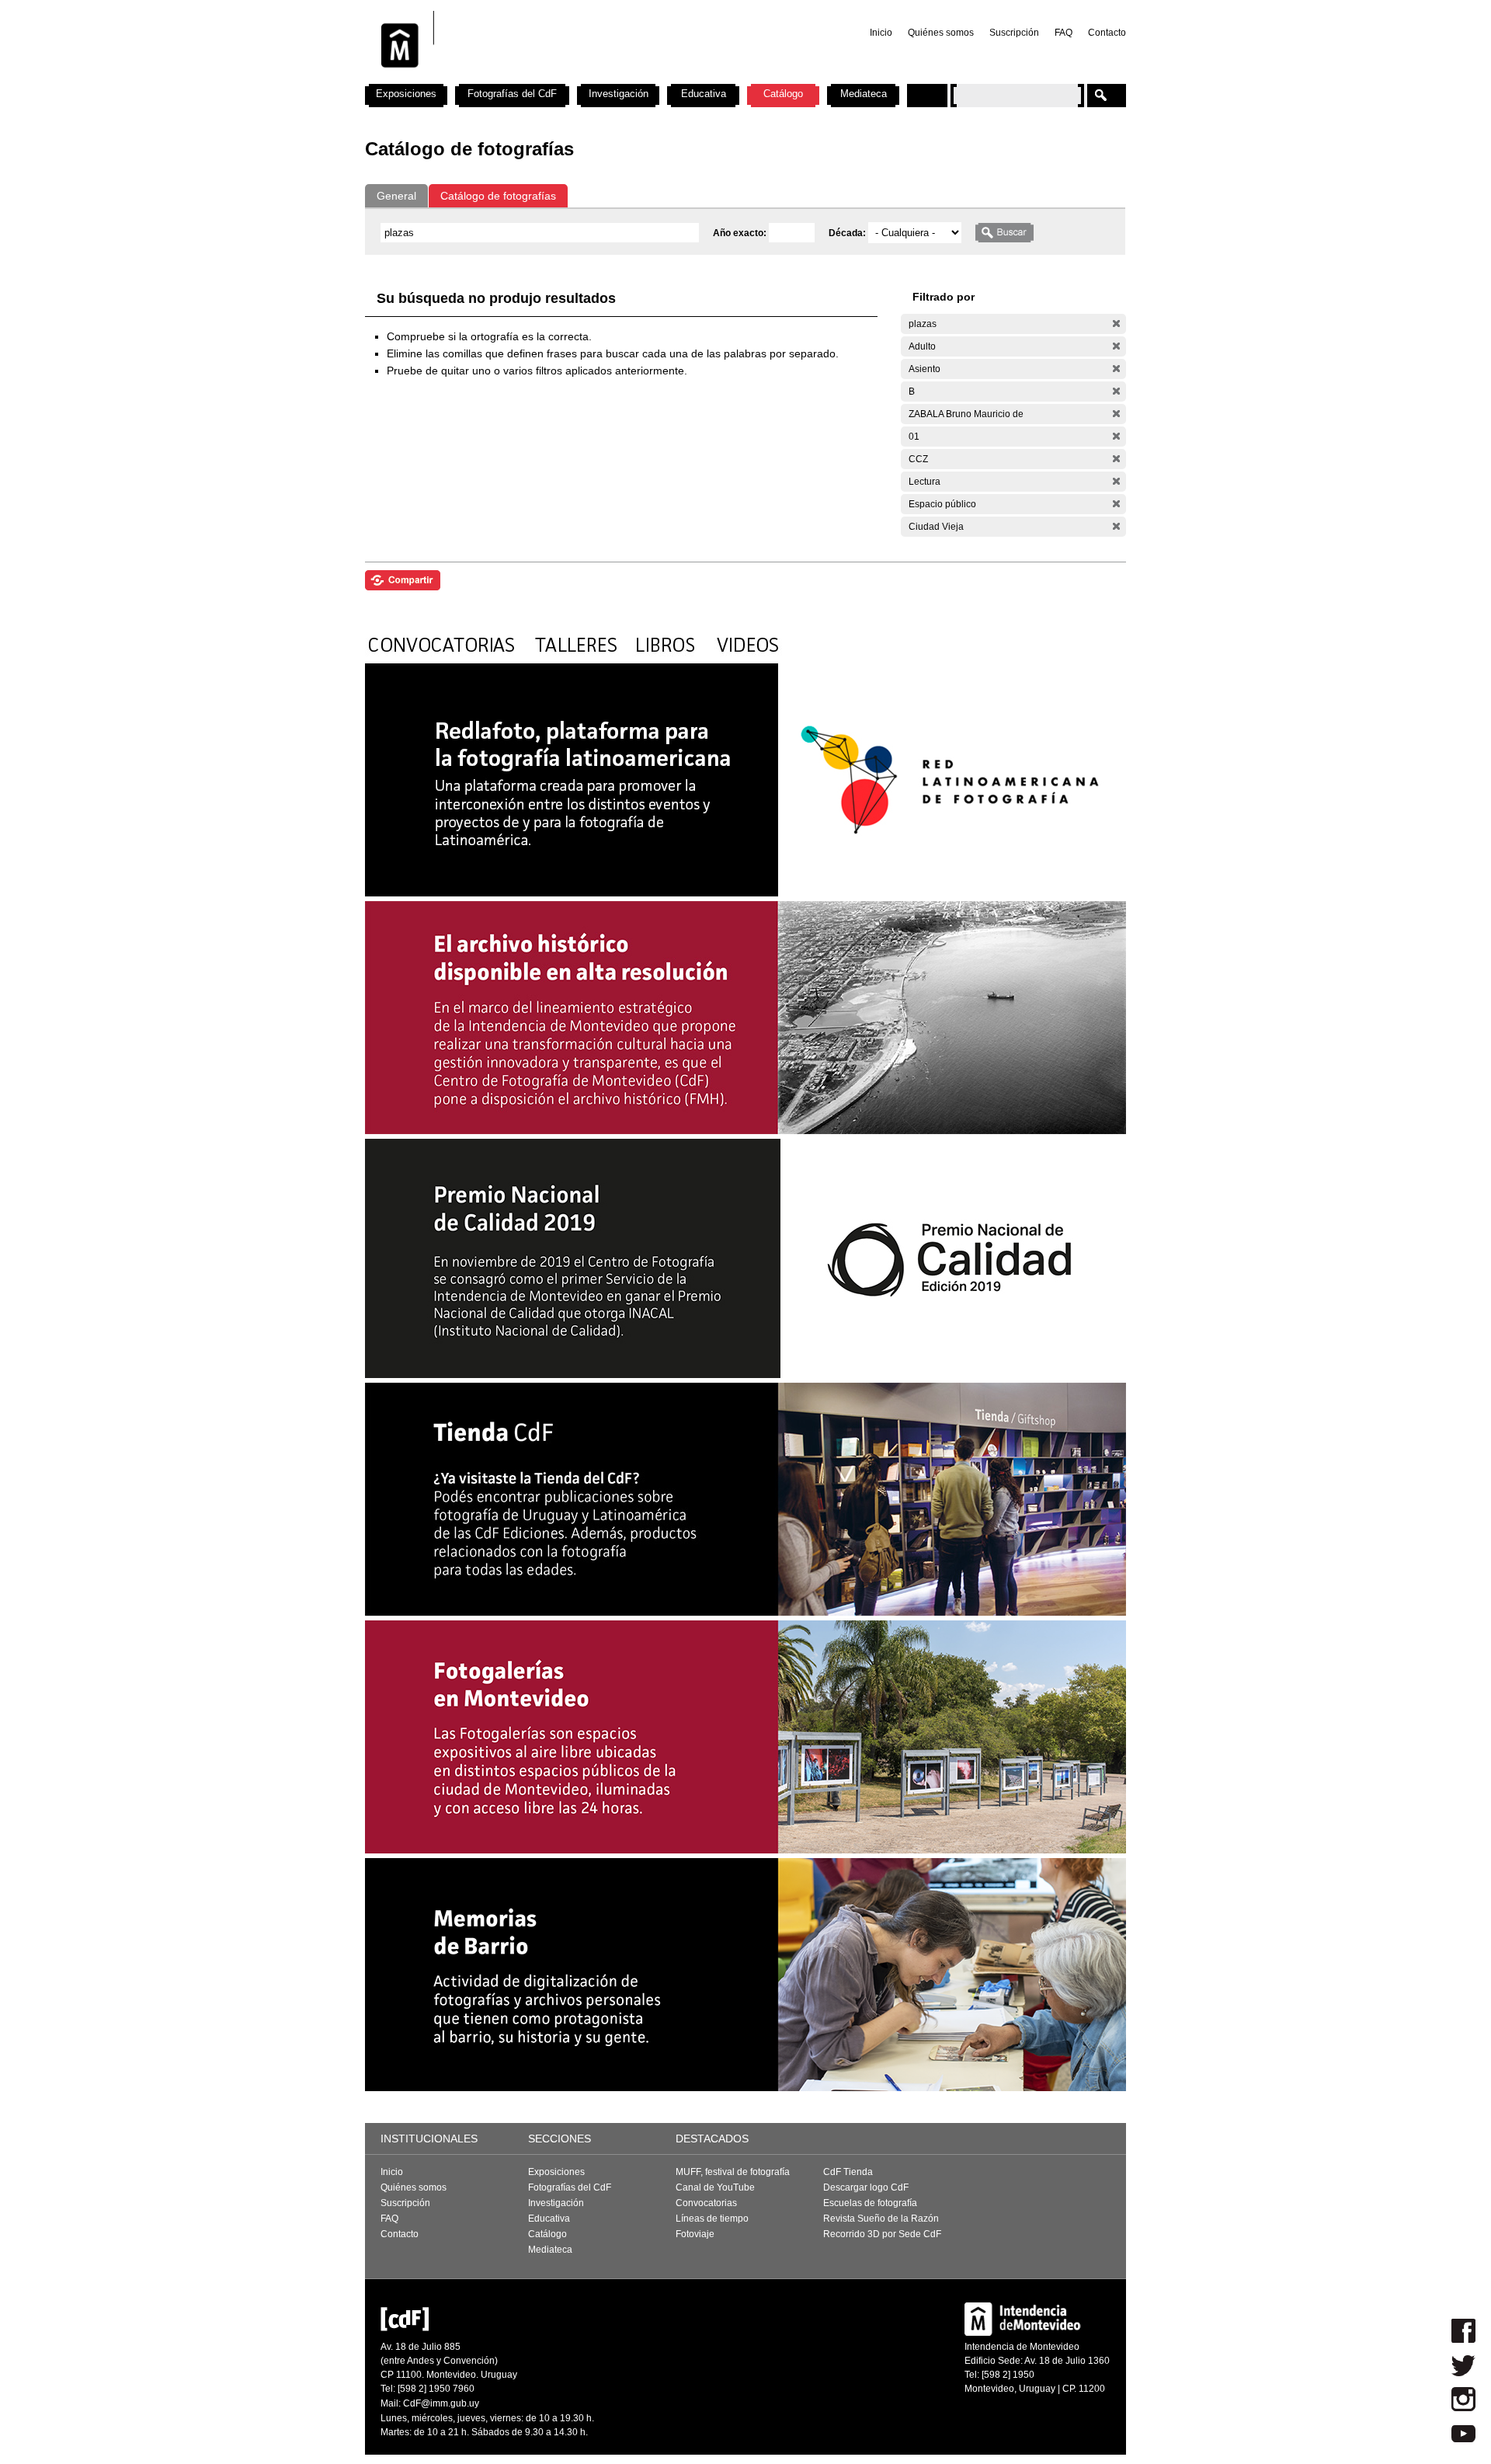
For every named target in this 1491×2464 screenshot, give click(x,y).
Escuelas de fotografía (870, 2203)
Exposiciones (406, 94)
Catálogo (783, 94)
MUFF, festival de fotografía (733, 2172)
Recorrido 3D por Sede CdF (882, 2234)
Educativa (704, 94)
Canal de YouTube (715, 2187)
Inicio (881, 33)
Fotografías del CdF (512, 94)
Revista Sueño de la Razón (881, 2219)
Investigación (619, 94)
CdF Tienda (848, 2172)
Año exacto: (741, 233)
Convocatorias (706, 2203)
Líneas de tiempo (712, 2219)
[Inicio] (569, 78)
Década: (848, 233)
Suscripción (1014, 33)
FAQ (1064, 33)
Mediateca (864, 94)
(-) (1116, 324)
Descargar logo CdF (866, 2187)
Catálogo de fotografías (498, 196)
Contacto (1107, 33)
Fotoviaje (695, 2234)
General (396, 196)
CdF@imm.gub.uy (441, 2403)
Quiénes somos (941, 33)
